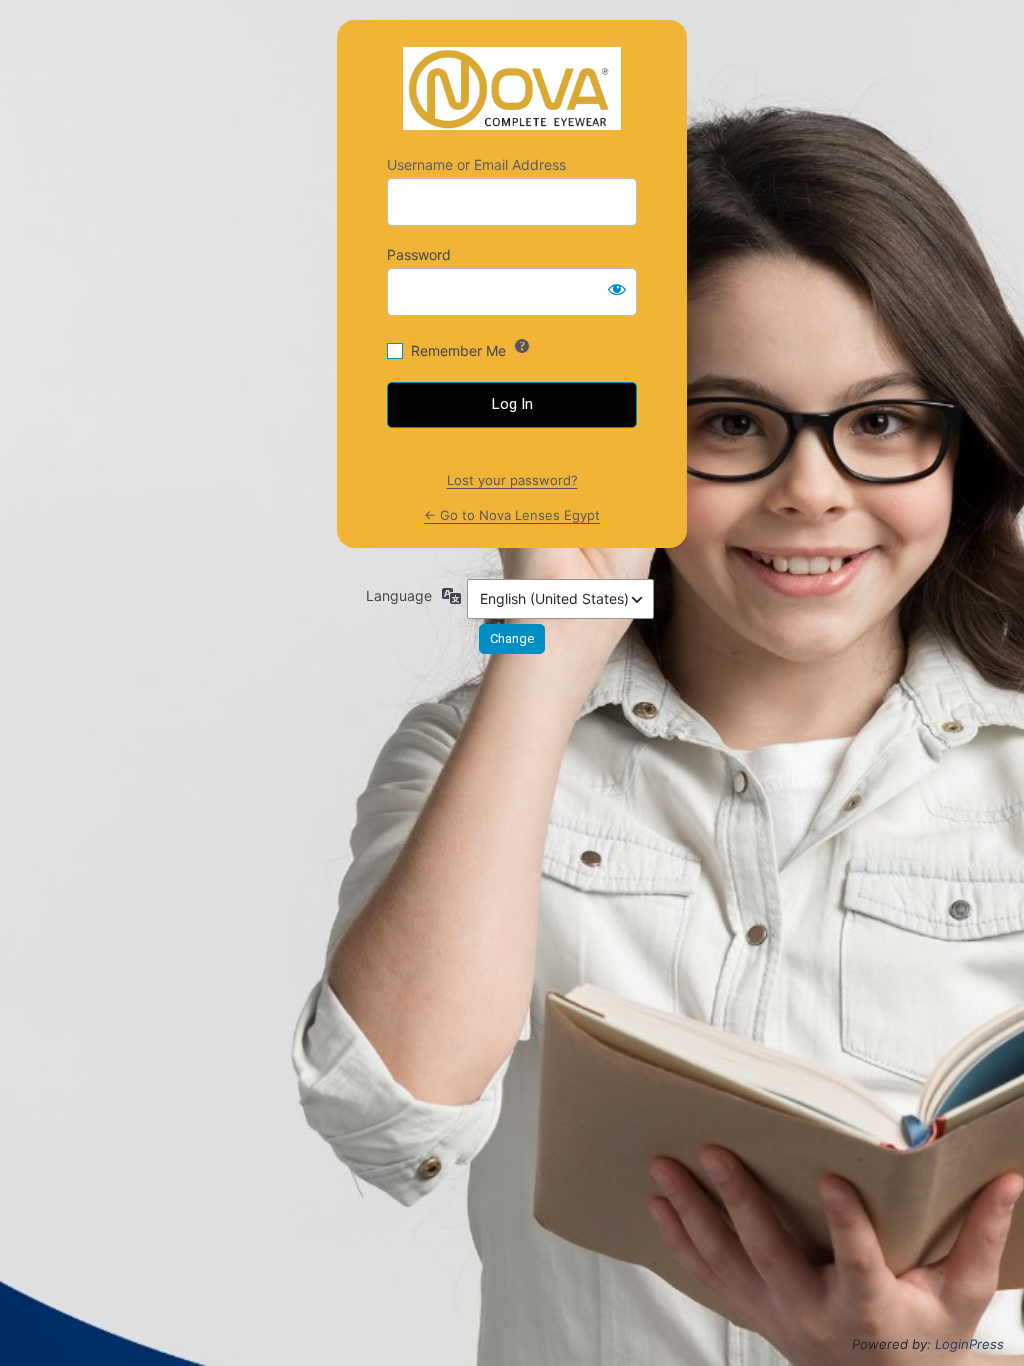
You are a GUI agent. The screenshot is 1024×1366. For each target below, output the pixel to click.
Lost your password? (512, 480)
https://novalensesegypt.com (512, 88)
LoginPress (969, 1344)
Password (419, 254)
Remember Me (458, 350)
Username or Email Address (476, 164)
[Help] (522, 346)
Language (399, 595)
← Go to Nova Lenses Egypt (512, 515)
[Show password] (617, 288)
